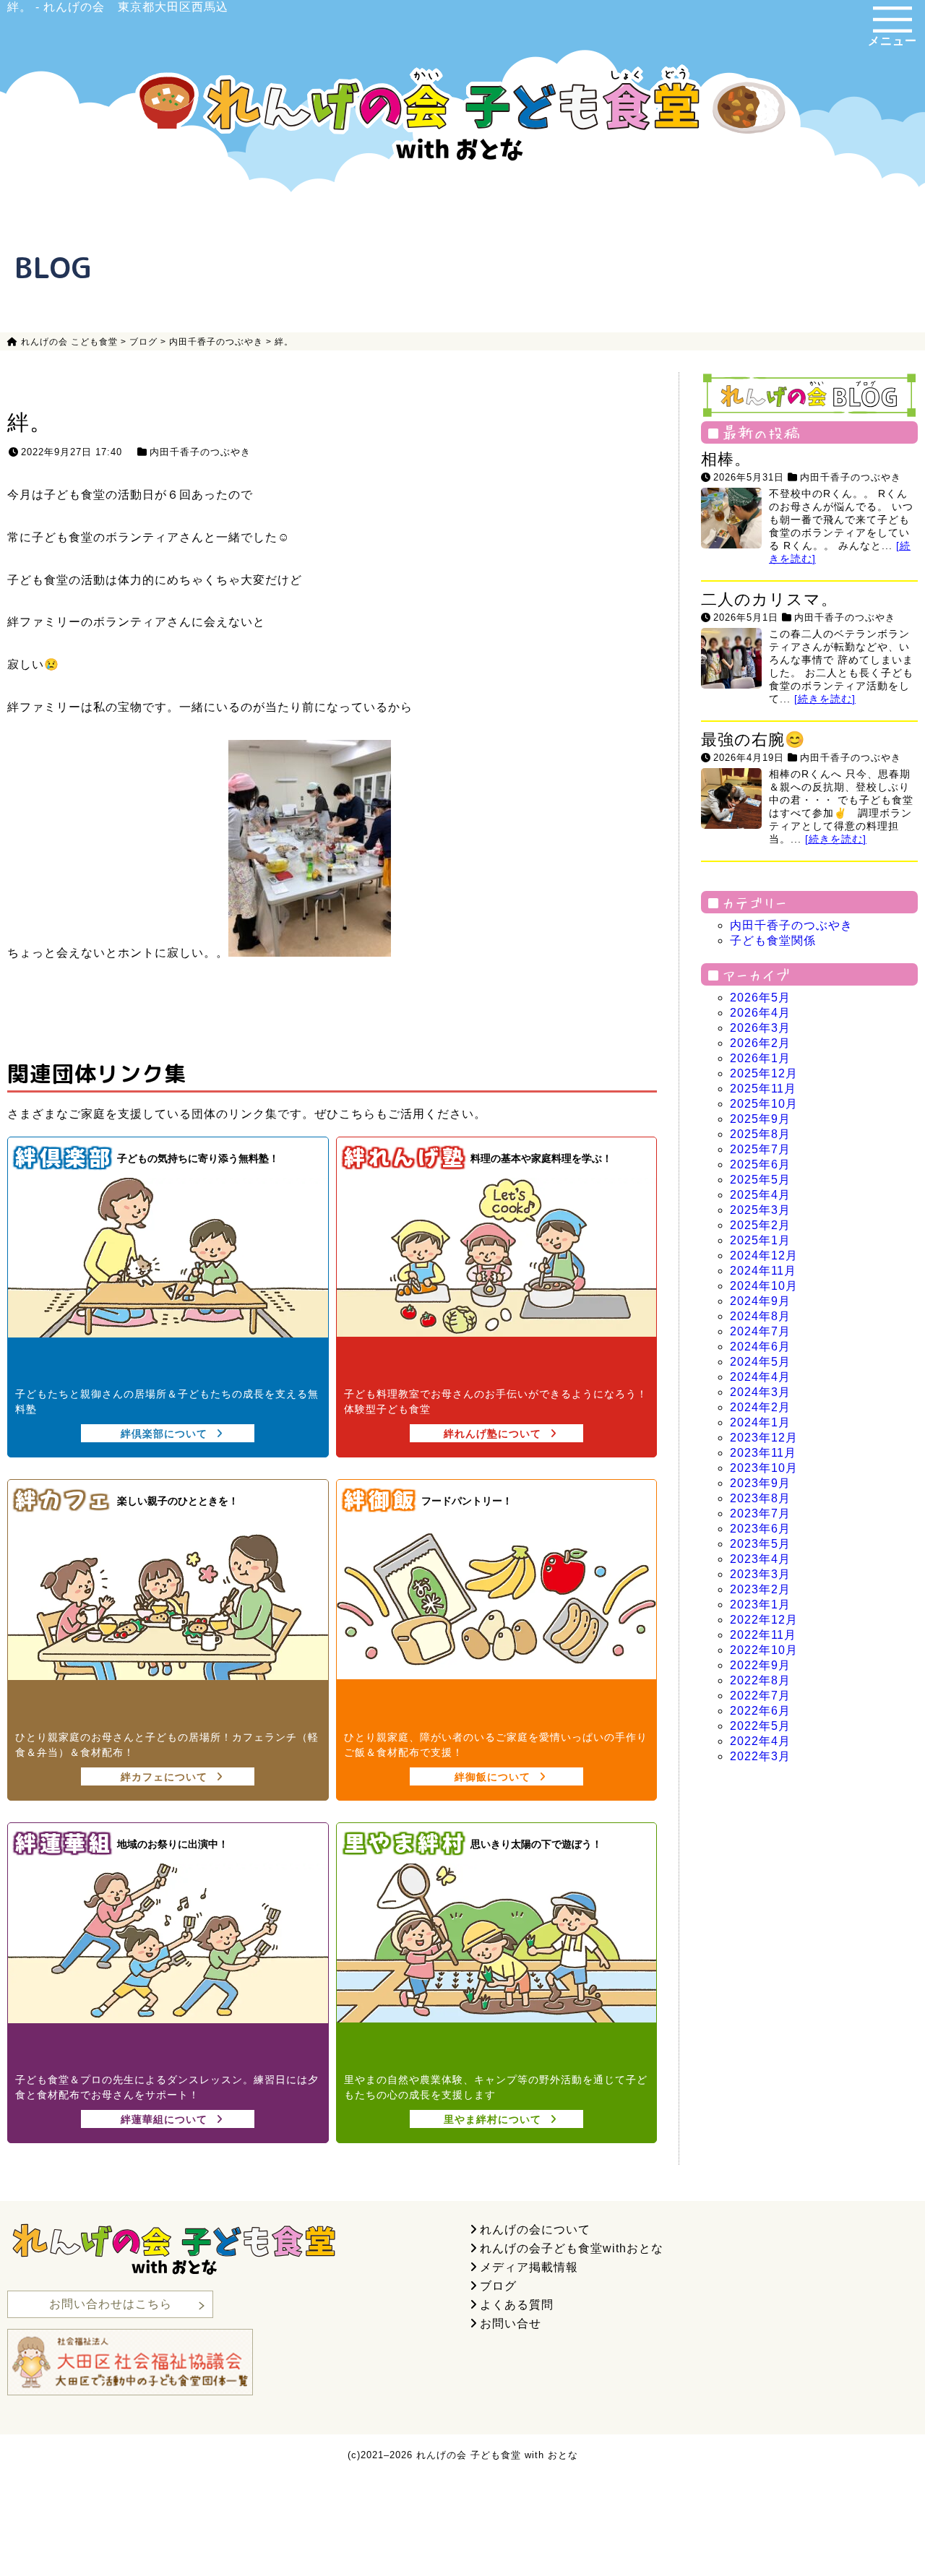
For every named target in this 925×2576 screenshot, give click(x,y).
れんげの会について (535, 2230)
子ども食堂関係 (773, 940)
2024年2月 (760, 1407)
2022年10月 (764, 1650)
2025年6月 (760, 1164)
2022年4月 (760, 1741)
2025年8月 (760, 1134)
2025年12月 (764, 1073)
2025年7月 (760, 1149)
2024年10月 (764, 1286)
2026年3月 (760, 1028)
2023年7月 (760, 1513)
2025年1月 (760, 1240)
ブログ (498, 2286)
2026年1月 (760, 1058)
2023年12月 (764, 1438)
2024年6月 (760, 1347)
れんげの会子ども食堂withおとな (572, 2248)
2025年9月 (760, 1119)
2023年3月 (760, 1574)
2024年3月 (760, 1392)
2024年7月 (760, 1331)
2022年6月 (760, 1711)
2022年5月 (760, 1726)
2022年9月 (760, 1665)
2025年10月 (764, 1104)
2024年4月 (760, 1377)
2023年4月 (760, 1559)
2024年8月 (760, 1316)
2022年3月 (760, 1756)
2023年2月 (760, 1589)
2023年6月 (760, 1529)
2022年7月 (760, 1696)
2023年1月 (760, 1604)
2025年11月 (763, 1089)
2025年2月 (760, 1225)
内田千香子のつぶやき (200, 452)
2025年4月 (760, 1195)
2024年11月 (763, 1271)
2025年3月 (760, 1210)
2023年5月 (760, 1544)
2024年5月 (760, 1362)
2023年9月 (760, 1483)
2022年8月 (760, 1680)
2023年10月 (764, 1468)
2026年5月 (760, 998)
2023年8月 (760, 1498)
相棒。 (726, 459)
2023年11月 (763, 1453)
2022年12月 (764, 1620)
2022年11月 (763, 1635)
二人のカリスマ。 (769, 599)
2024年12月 (764, 1255)
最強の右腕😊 (753, 740)
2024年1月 (760, 1422)
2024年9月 (760, 1301)
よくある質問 (517, 2305)
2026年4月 (760, 1013)
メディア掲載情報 (529, 2267)
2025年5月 (760, 1180)
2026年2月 (760, 1043)
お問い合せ (511, 2323)
